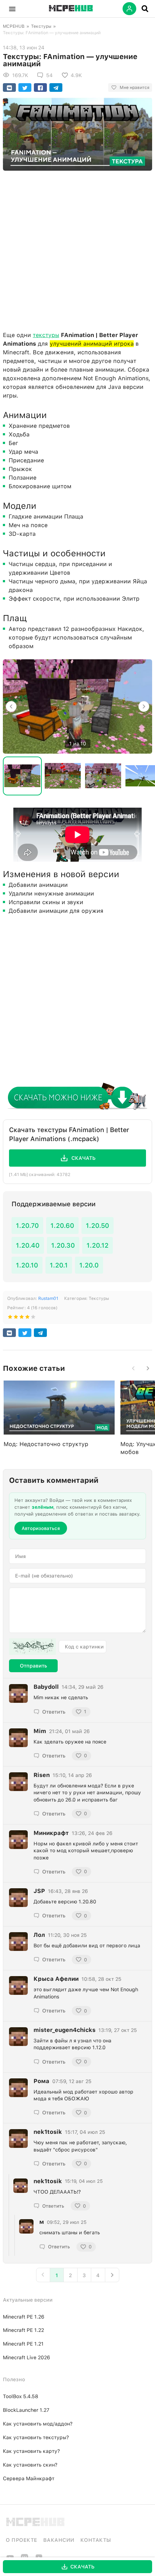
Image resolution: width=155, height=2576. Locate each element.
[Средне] (22, 1318)
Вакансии (59, 2540)
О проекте (22, 2540)
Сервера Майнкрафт (29, 2478)
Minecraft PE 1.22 (23, 2330)
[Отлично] (33, 1318)
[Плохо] (10, 1318)
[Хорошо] (27, 1318)
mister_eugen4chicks (65, 2030)
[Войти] (129, 9)
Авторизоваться (41, 1528)
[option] (77, 706)
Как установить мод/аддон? (38, 2424)
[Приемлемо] (16, 1318)
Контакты (96, 2540)
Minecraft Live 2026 (26, 2357)
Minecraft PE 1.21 (23, 2344)
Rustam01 (48, 1298)
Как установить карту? (31, 2451)
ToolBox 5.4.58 (21, 2396)
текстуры (46, 335)
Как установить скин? (30, 2465)
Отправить (33, 1666)
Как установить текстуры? (36, 2437)
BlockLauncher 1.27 (26, 2410)
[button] (12, 9)
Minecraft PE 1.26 (24, 2317)
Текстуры (41, 26)
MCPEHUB (14, 26)
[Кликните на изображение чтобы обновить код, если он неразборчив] (32, 1647)
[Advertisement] (77, 249)
